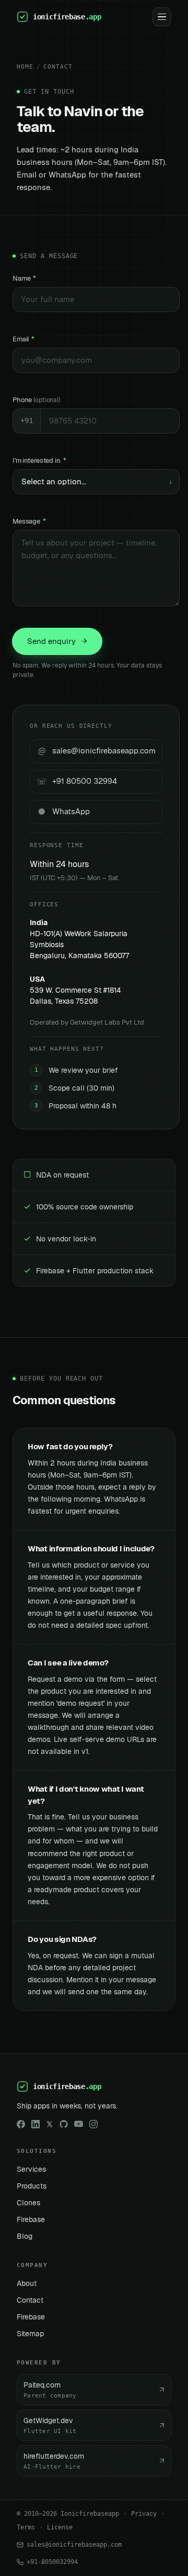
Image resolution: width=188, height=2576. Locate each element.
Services (31, 2169)
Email (23, 339)
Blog (25, 2236)
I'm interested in (39, 460)
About (27, 2283)
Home (25, 67)
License (60, 2527)
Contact (58, 67)
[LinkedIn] (36, 2124)
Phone (36, 400)
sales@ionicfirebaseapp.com (74, 2545)
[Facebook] (21, 2124)
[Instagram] (93, 2124)
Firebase (31, 2219)
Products (32, 2186)
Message (29, 521)
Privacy (144, 2514)
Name (24, 278)
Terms (26, 2527)
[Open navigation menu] (162, 17)
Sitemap (30, 2334)
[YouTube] (79, 2124)
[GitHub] (64, 2124)
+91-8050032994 (52, 2562)
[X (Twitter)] (50, 2124)
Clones (28, 2203)
